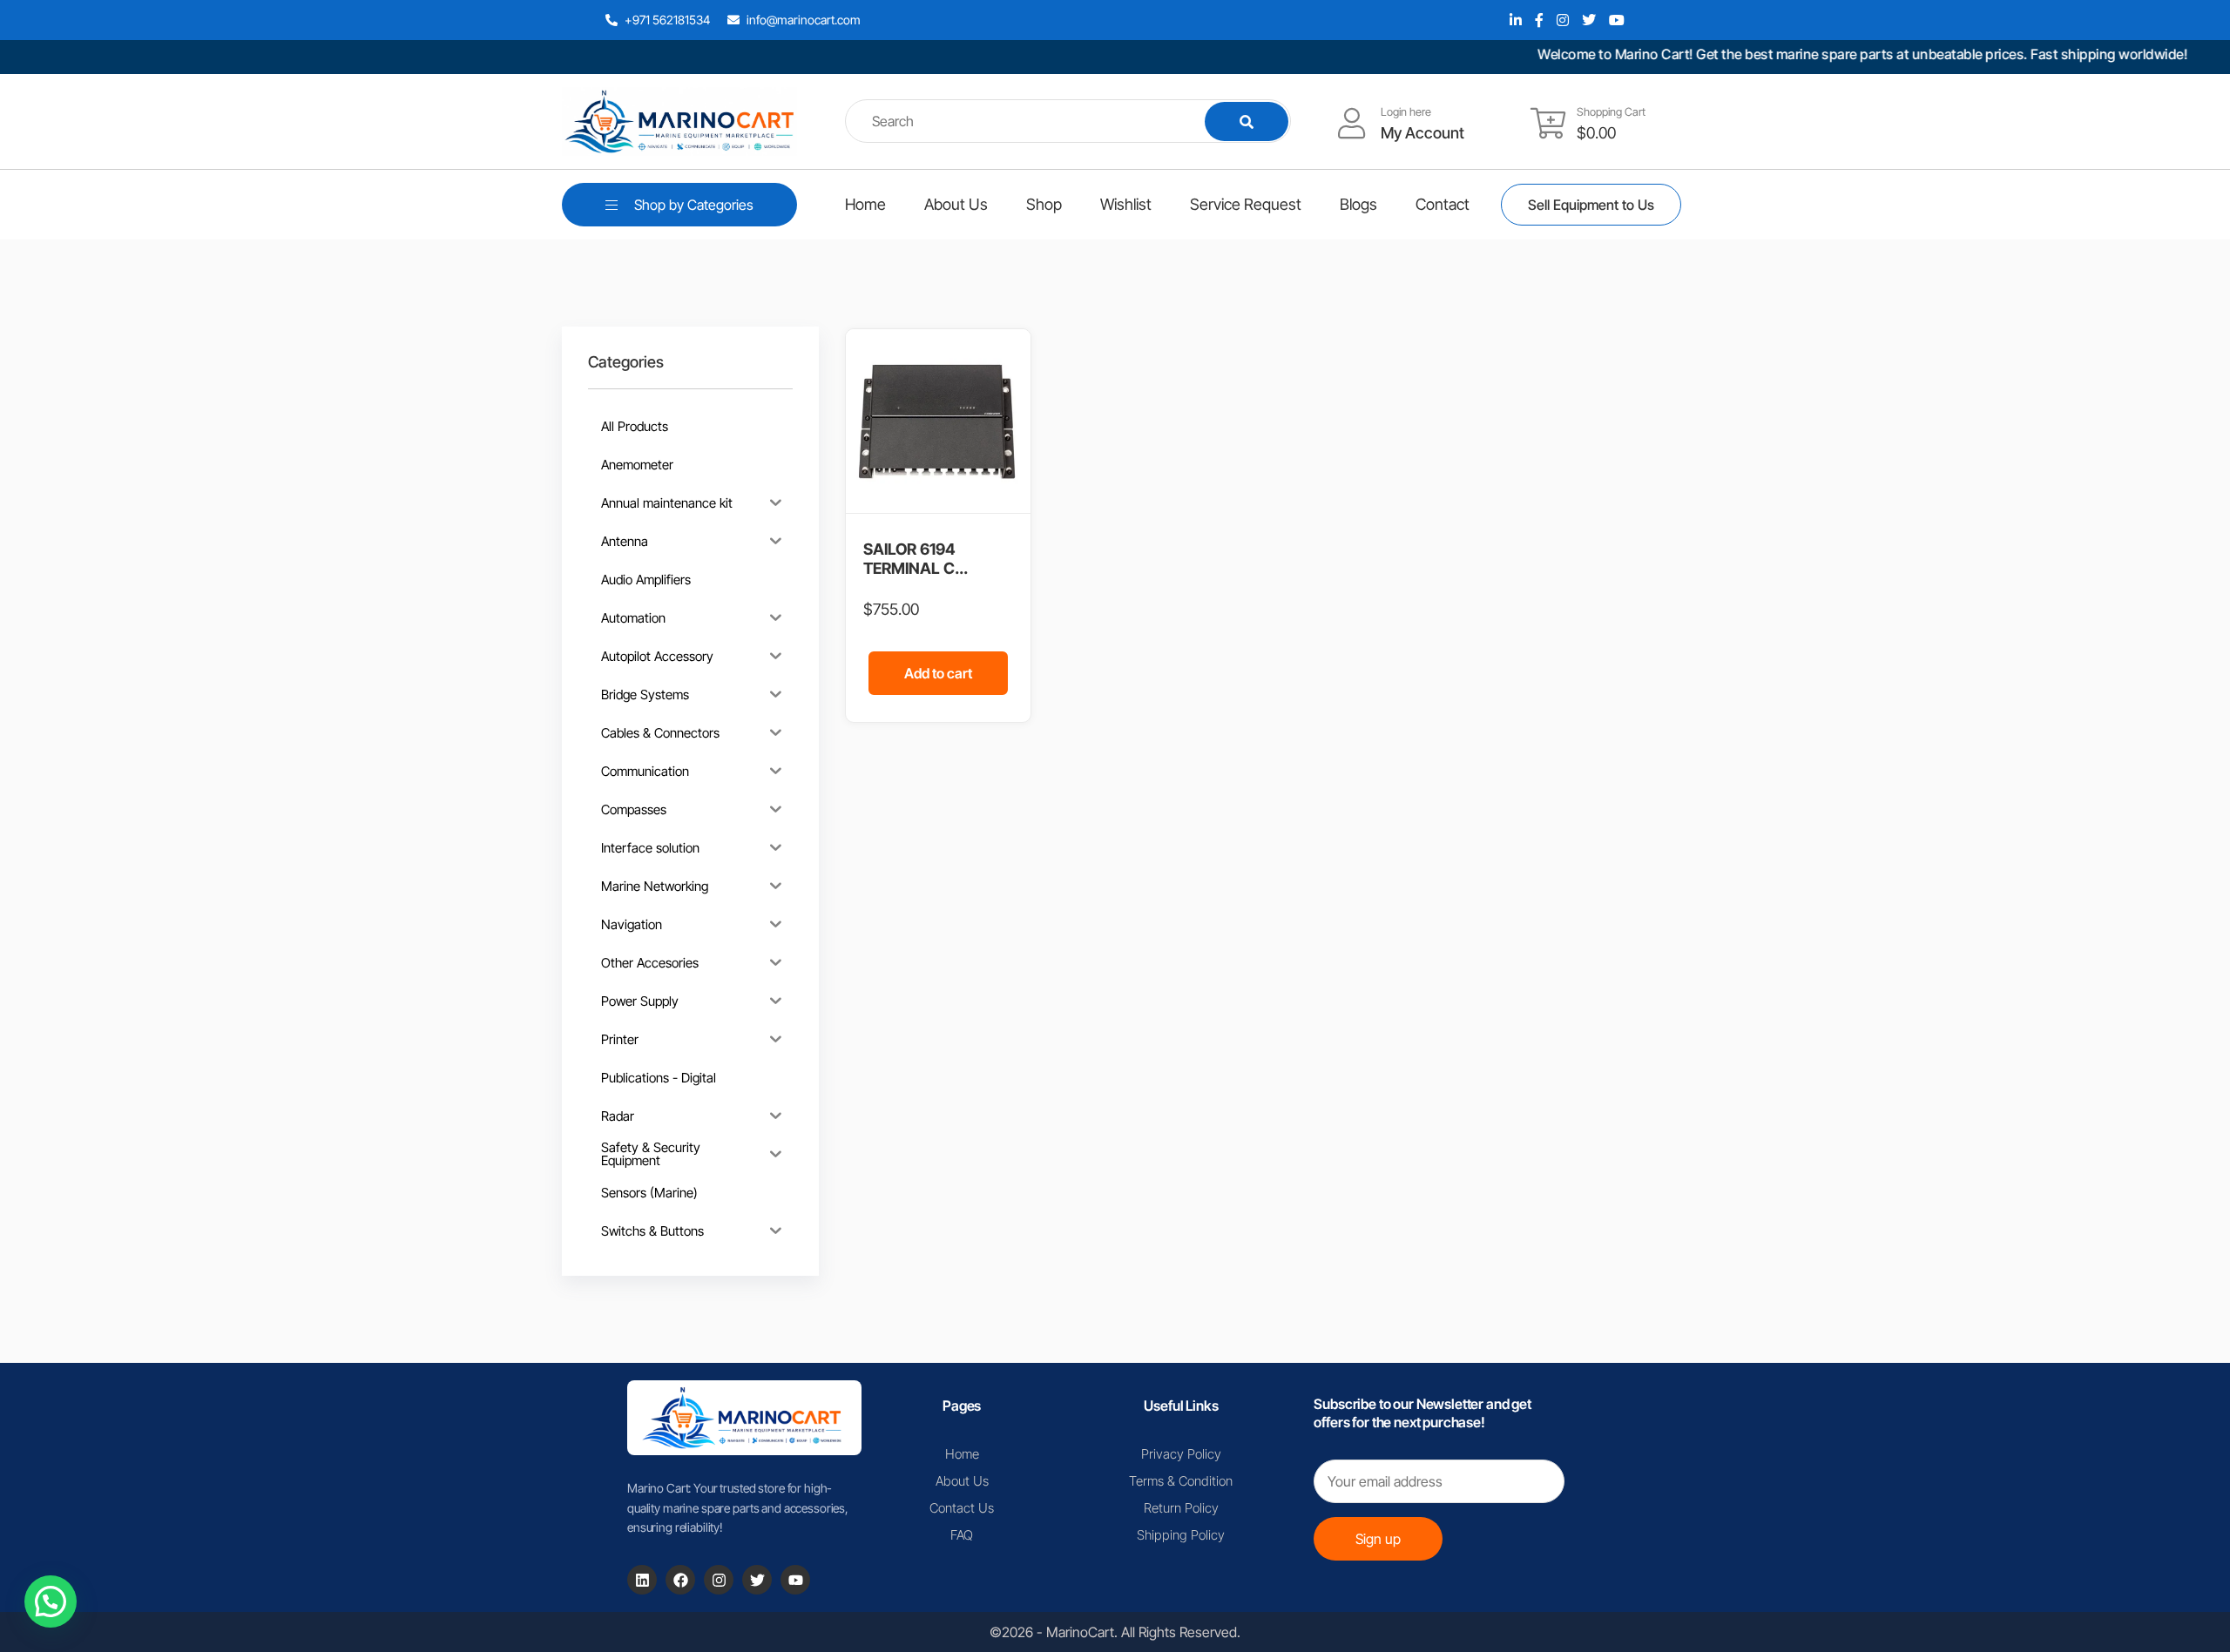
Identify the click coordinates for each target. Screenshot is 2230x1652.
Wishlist (1126, 204)
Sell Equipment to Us (1591, 205)
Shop (1044, 204)
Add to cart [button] (938, 673)
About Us (956, 204)
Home (865, 204)
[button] (51, 1601)
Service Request (1246, 204)
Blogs (1358, 204)
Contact (1443, 204)
